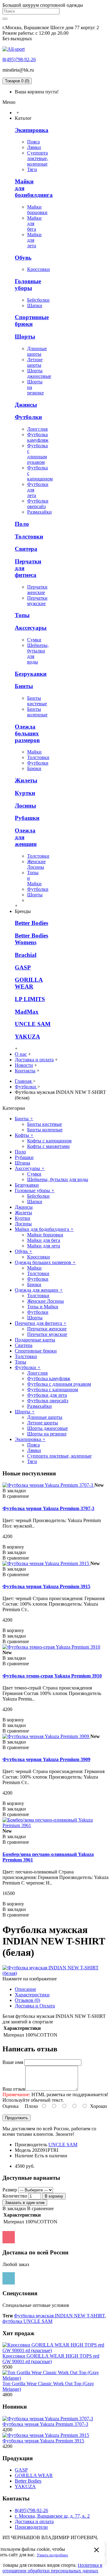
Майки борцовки (37, 210)
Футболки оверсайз (38, 504)
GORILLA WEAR (29, 983)
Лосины (25, 806)
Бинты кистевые (37, 701)
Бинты (24, 686)
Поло (22, 524)
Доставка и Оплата (35, 2006)
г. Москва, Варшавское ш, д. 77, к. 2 (52, 2516)
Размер (10, 2190)
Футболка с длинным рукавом (37, 454)
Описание (25, 1989)
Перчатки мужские (37, 601)
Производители (31, 2527)
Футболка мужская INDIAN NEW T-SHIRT (59, 2316)
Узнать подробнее (52, 2555)
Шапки (35, 305)
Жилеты (26, 780)
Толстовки (29, 536)
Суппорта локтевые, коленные (38, 158)
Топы (22, 615)
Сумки (34, 640)
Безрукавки (31, 674)
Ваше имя (13, 2062)
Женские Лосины (36, 864)
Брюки (34, 768)
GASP (23, 967)
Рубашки (27, 818)
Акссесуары (31, 628)
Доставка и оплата (34, 2521)
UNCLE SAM (33, 1024)
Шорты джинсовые (39, 373)
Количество (15, 2196)
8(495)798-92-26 (19, 59)
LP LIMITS (30, 999)
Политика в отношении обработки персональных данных (52, 2568)
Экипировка (32, 130)
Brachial (26, 955)
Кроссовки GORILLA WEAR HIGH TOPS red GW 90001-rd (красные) (51, 2359)
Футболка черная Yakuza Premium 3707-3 (48, 1508)
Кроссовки (39, 269)
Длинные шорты (37, 351)
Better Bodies (31, 923)
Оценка (10, 2106)
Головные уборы (28, 285)
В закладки (14, 2208)
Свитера (26, 549)
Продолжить (16, 2118)
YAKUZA (27, 1037)
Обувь (23, 258)
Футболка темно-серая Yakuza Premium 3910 (52, 1676)
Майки (34, 752)
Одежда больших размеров (27, 733)
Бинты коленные (37, 712)
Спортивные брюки (32, 321)
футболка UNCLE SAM (27, 2321)
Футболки (28, 417)
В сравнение (40, 2208)
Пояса (33, 142)
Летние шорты (35, 362)
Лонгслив (37, 429)
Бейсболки (38, 300)
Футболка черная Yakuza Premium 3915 (46, 1586)
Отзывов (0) (27, 2000)
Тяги (32, 169)
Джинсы (26, 405)
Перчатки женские (37, 590)
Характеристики (32, 1995)
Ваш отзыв (14, 2089)
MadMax (27, 1012)
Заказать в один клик (25, 2203)
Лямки (34, 147)
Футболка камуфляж (38, 437)
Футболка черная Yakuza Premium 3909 (46, 1759)
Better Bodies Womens (31, 939)
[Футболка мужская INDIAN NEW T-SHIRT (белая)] (55, 1973)
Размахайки (39, 512)
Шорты (25, 337)
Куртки (25, 793)
